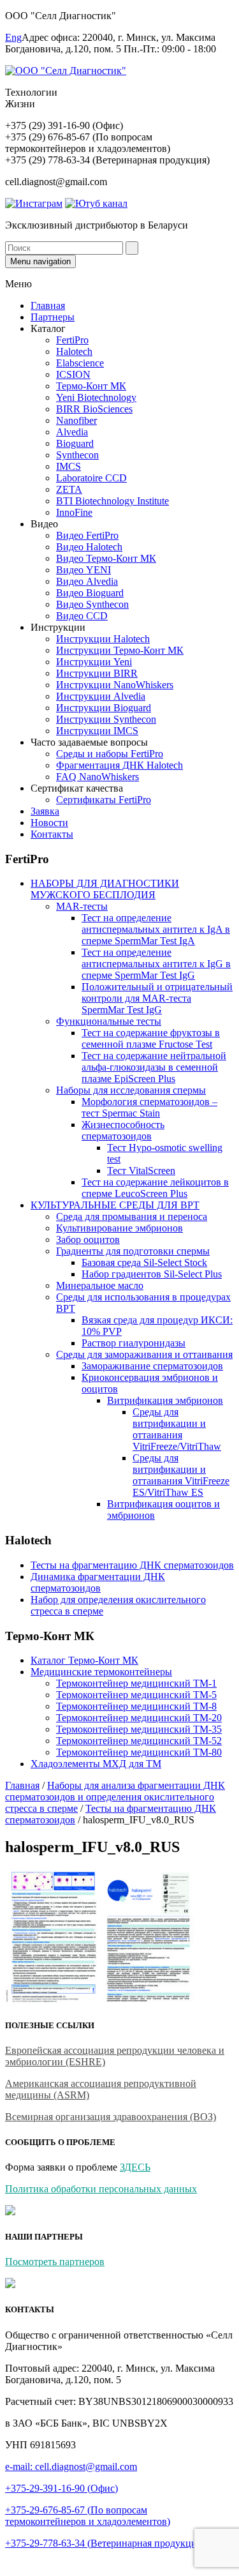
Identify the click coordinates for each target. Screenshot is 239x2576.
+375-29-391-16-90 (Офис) (62, 2488)
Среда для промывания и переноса (132, 1216)
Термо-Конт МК (91, 386)
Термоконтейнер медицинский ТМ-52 (139, 1741)
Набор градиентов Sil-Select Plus (152, 1274)
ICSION (73, 374)
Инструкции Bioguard (104, 708)
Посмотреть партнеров (55, 2262)
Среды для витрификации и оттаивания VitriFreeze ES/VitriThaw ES (181, 1475)
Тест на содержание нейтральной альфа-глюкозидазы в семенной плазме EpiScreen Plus (154, 1067)
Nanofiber (76, 420)
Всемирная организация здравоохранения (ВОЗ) (111, 2117)
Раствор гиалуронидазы (134, 1343)
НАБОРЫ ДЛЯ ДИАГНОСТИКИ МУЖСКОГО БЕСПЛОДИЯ (105, 889)
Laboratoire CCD (91, 478)
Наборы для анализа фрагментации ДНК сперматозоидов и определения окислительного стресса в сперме (115, 1797)
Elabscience (80, 363)
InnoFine (74, 512)
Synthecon (77, 455)
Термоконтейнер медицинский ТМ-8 (136, 1706)
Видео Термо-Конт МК (106, 558)
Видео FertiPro (87, 535)
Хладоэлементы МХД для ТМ (96, 1764)
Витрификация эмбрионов (165, 1400)
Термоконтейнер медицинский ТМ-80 (139, 1752)
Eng (13, 37)
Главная (48, 305)
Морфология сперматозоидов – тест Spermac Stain (149, 1107)
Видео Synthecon (92, 604)
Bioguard (75, 443)
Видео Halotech (89, 547)
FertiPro (72, 340)
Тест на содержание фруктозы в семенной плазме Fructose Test (151, 1038)
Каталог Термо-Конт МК (84, 1660)
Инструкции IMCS (97, 731)
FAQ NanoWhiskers (98, 777)
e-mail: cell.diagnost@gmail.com (71, 2467)
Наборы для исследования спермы (131, 1090)
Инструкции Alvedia (101, 696)
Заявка (45, 811)
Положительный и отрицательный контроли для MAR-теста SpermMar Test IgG (157, 998)
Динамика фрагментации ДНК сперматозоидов (98, 1582)
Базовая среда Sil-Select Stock (144, 1262)
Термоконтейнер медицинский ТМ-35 (139, 1729)
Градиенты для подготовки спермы (133, 1251)
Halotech (74, 351)
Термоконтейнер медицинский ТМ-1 (136, 1683)
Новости (49, 823)
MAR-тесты (82, 906)
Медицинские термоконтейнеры (101, 1672)
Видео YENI (83, 570)
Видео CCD (82, 616)
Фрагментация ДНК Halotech (119, 765)
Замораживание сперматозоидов (152, 1366)
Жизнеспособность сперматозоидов (123, 1130)
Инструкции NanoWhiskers (115, 685)
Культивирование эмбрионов (119, 1228)
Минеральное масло (100, 1285)
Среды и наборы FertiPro (110, 754)
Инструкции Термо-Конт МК (120, 650)
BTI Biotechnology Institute (112, 501)
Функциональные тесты (109, 1021)
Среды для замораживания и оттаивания (144, 1354)
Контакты (52, 834)
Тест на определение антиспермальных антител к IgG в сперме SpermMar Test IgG (156, 964)
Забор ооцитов (88, 1239)
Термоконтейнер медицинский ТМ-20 (139, 1718)
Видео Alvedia (87, 581)
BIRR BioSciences (94, 409)
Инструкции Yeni (94, 662)
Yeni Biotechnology (96, 397)
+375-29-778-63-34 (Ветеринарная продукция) (105, 2543)
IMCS (69, 466)
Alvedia (72, 432)
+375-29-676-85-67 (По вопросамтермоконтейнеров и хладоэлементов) (88, 2516)
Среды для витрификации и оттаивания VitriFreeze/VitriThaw (177, 1429)
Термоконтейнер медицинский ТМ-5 (136, 1695)
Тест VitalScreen (141, 1171)
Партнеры (53, 317)
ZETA (69, 489)
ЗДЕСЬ (135, 2167)
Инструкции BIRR (97, 673)
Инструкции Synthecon (106, 719)
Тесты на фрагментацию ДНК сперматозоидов (132, 1565)
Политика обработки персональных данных (101, 2189)
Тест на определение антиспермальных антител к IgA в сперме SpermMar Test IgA (156, 929)
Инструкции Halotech (103, 639)
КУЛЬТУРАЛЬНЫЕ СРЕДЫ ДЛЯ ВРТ (115, 1205)
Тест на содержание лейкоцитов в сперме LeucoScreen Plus (155, 1188)
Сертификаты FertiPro (104, 800)
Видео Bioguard (90, 593)
